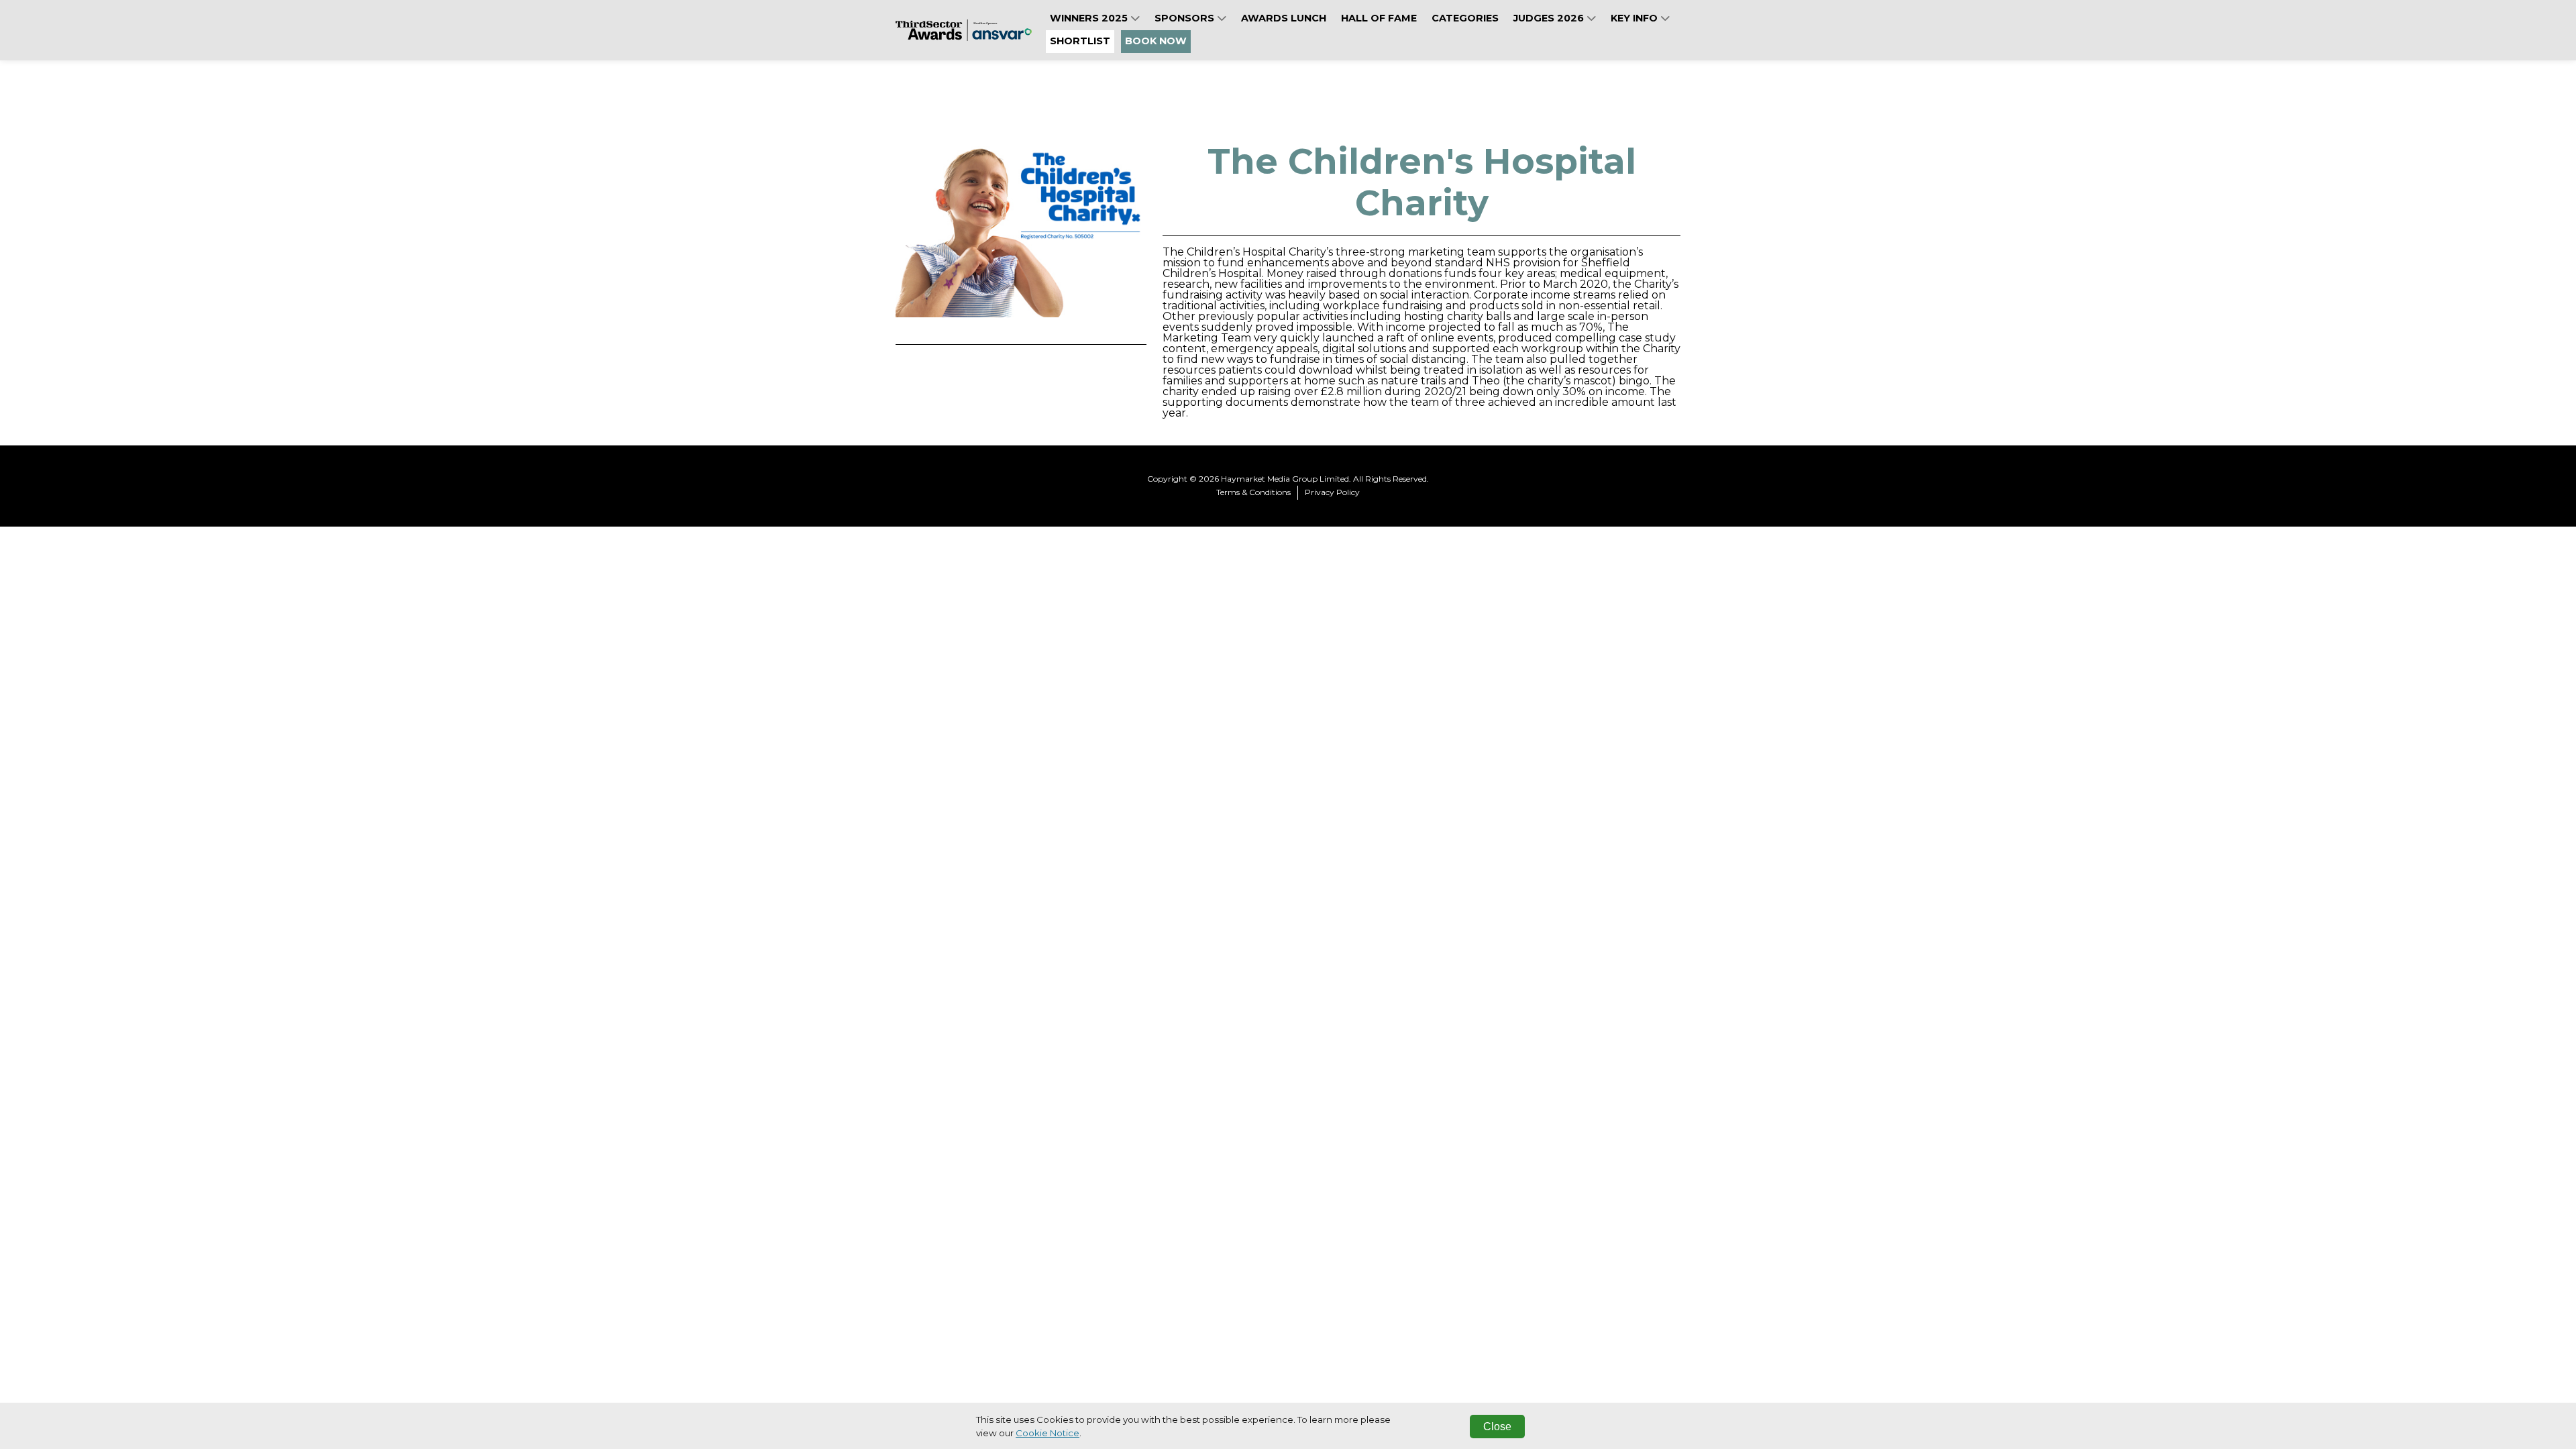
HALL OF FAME (1379, 18)
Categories (1465, 18)
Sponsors (1186, 18)
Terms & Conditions (1253, 492)
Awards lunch (1284, 18)
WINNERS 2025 (1090, 18)
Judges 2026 (1550, 18)
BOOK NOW (1156, 41)
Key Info (1635, 18)
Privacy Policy (1332, 492)
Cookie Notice (1048, 1433)
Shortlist (1080, 41)
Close (1497, 1427)
